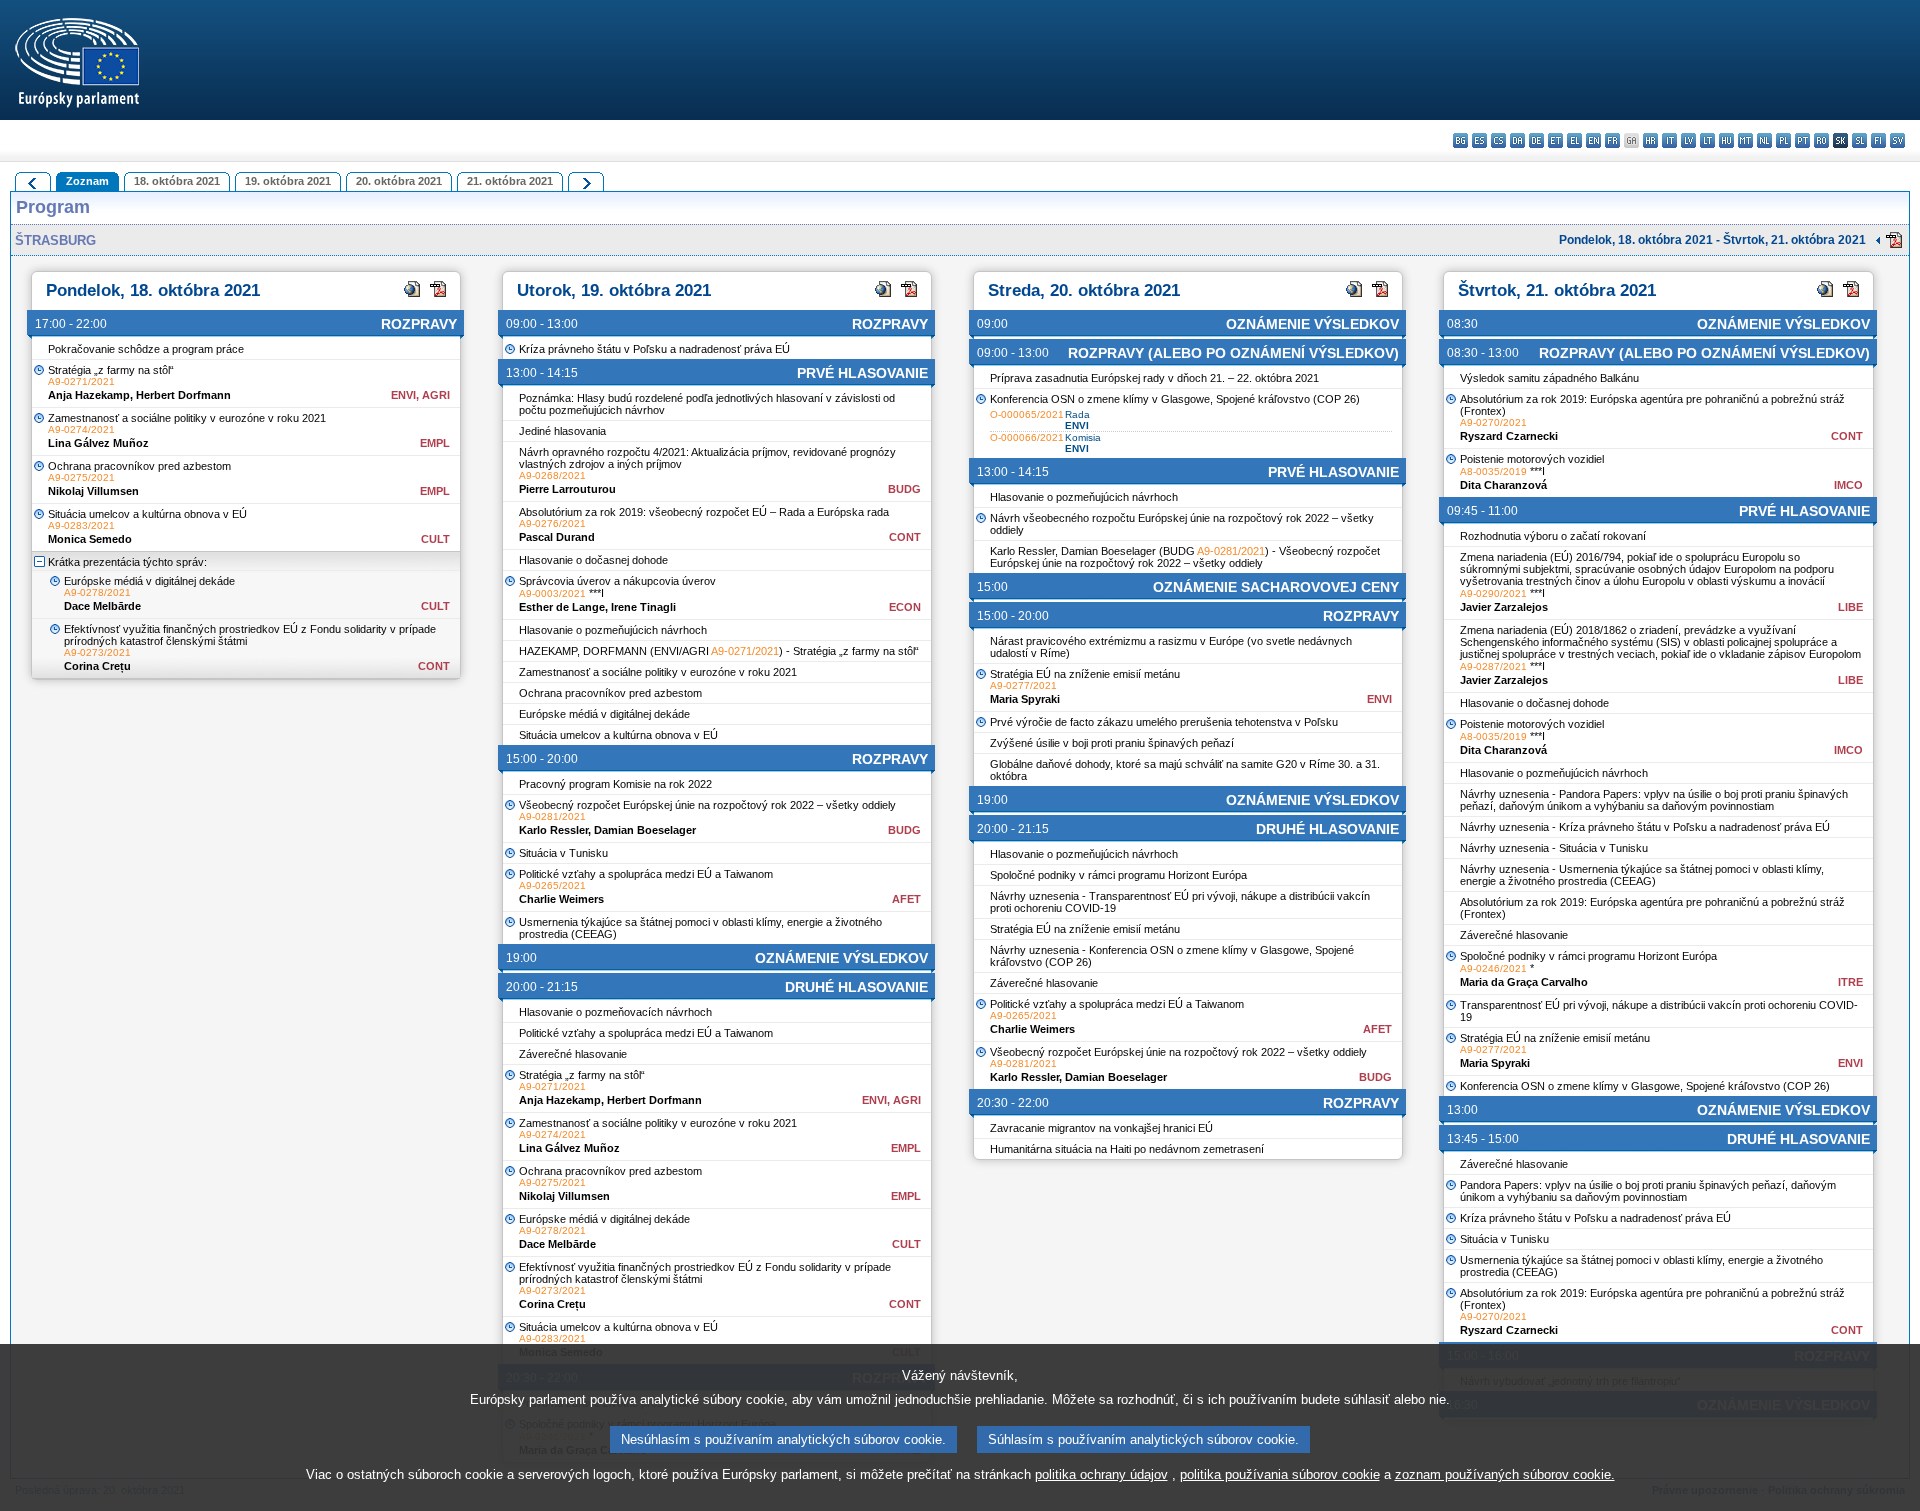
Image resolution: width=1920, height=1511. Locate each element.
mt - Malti (1745, 140)
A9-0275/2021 (81, 477)
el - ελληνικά (1574, 140)
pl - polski (1783, 140)
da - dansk (1517, 140)
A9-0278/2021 (97, 592)
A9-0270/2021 (1493, 422)
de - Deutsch (1536, 140)
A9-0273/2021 (97, 652)
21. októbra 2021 (510, 181)
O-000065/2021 (1027, 414)
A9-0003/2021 (552, 593)
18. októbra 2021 (177, 181)
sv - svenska (1897, 140)
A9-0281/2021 (552, 816)
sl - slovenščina (1859, 140)
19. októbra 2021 (288, 181)
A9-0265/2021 (552, 885)
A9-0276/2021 (552, 523)
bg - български (1460, 140)
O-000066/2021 (1027, 437)
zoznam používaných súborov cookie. (1505, 1474)
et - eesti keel (1555, 140)
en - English (1593, 140)
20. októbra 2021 (399, 181)
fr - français (1612, 140)
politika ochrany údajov (1101, 1474)
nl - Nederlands (1764, 140)
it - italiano (1669, 140)
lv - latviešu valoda (1688, 140)
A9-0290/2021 (1493, 593)
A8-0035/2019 (1493, 471)
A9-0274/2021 (81, 429)
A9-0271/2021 (81, 381)
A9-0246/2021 (1493, 968)
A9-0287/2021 (1493, 666)
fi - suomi (1878, 140)
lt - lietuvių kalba (1707, 140)
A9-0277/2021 (1023, 685)
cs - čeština (1498, 140)
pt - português (1802, 140)
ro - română (1821, 140)
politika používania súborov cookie (1280, 1474)
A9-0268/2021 (552, 475)
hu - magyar (1726, 140)
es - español (1479, 140)
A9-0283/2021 (81, 525)
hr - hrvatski (1650, 140)
